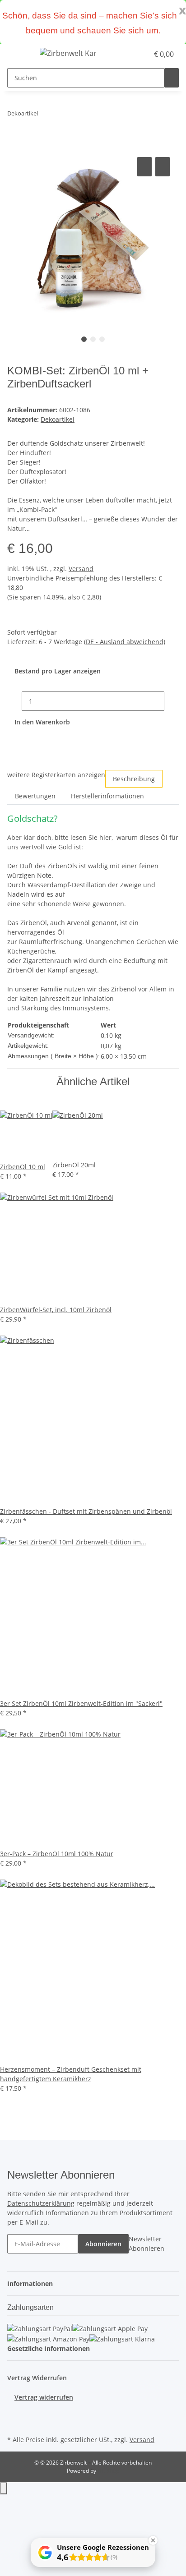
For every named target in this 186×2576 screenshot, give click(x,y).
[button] (132, 54)
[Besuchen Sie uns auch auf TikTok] (14, 2423)
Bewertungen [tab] (35, 796)
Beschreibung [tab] (134, 779)
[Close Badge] (153, 2540)
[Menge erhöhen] (172, 701)
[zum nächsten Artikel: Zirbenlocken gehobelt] (45, 115)
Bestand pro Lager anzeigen (58, 671)
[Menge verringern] (14, 701)
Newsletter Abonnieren (146, 2244)
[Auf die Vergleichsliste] (144, 167)
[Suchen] (172, 78)
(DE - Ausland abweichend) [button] (125, 642)
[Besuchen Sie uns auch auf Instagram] (14, 2412)
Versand (81, 569)
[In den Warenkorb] (14, 145)
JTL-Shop (108, 2471)
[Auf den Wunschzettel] (163, 167)
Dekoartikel (58, 419)
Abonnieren (103, 2244)
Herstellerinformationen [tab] (107, 796)
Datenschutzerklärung (41, 2203)
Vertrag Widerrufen (37, 2378)
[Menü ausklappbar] (19, 55)
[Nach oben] (4, 2488)
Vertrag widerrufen (44, 2397)
